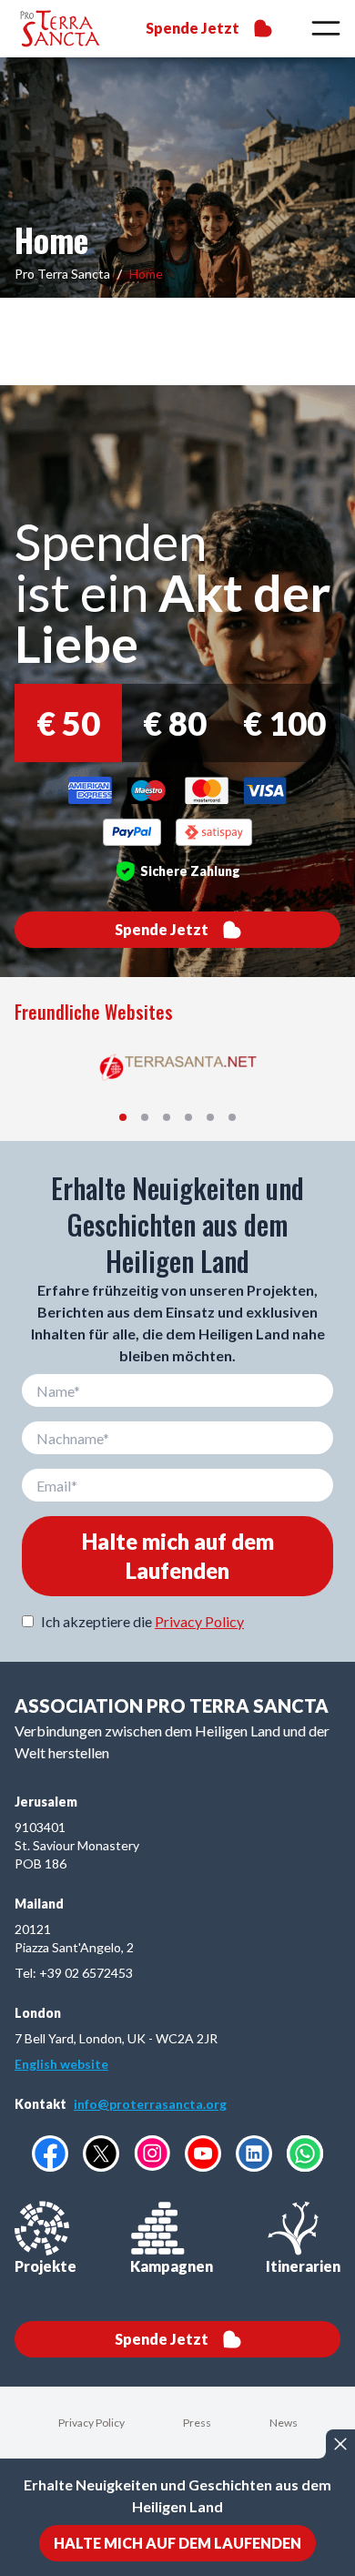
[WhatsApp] (305, 2153)
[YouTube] (203, 2153)
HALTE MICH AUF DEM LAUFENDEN (177, 2543)
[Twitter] (101, 2153)
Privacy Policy (199, 1621)
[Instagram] (152, 2153)
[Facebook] (50, 2153)
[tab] (123, 1117)
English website (61, 2064)
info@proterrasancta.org (150, 2104)
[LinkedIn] (254, 2153)
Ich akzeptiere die (142, 1621)
